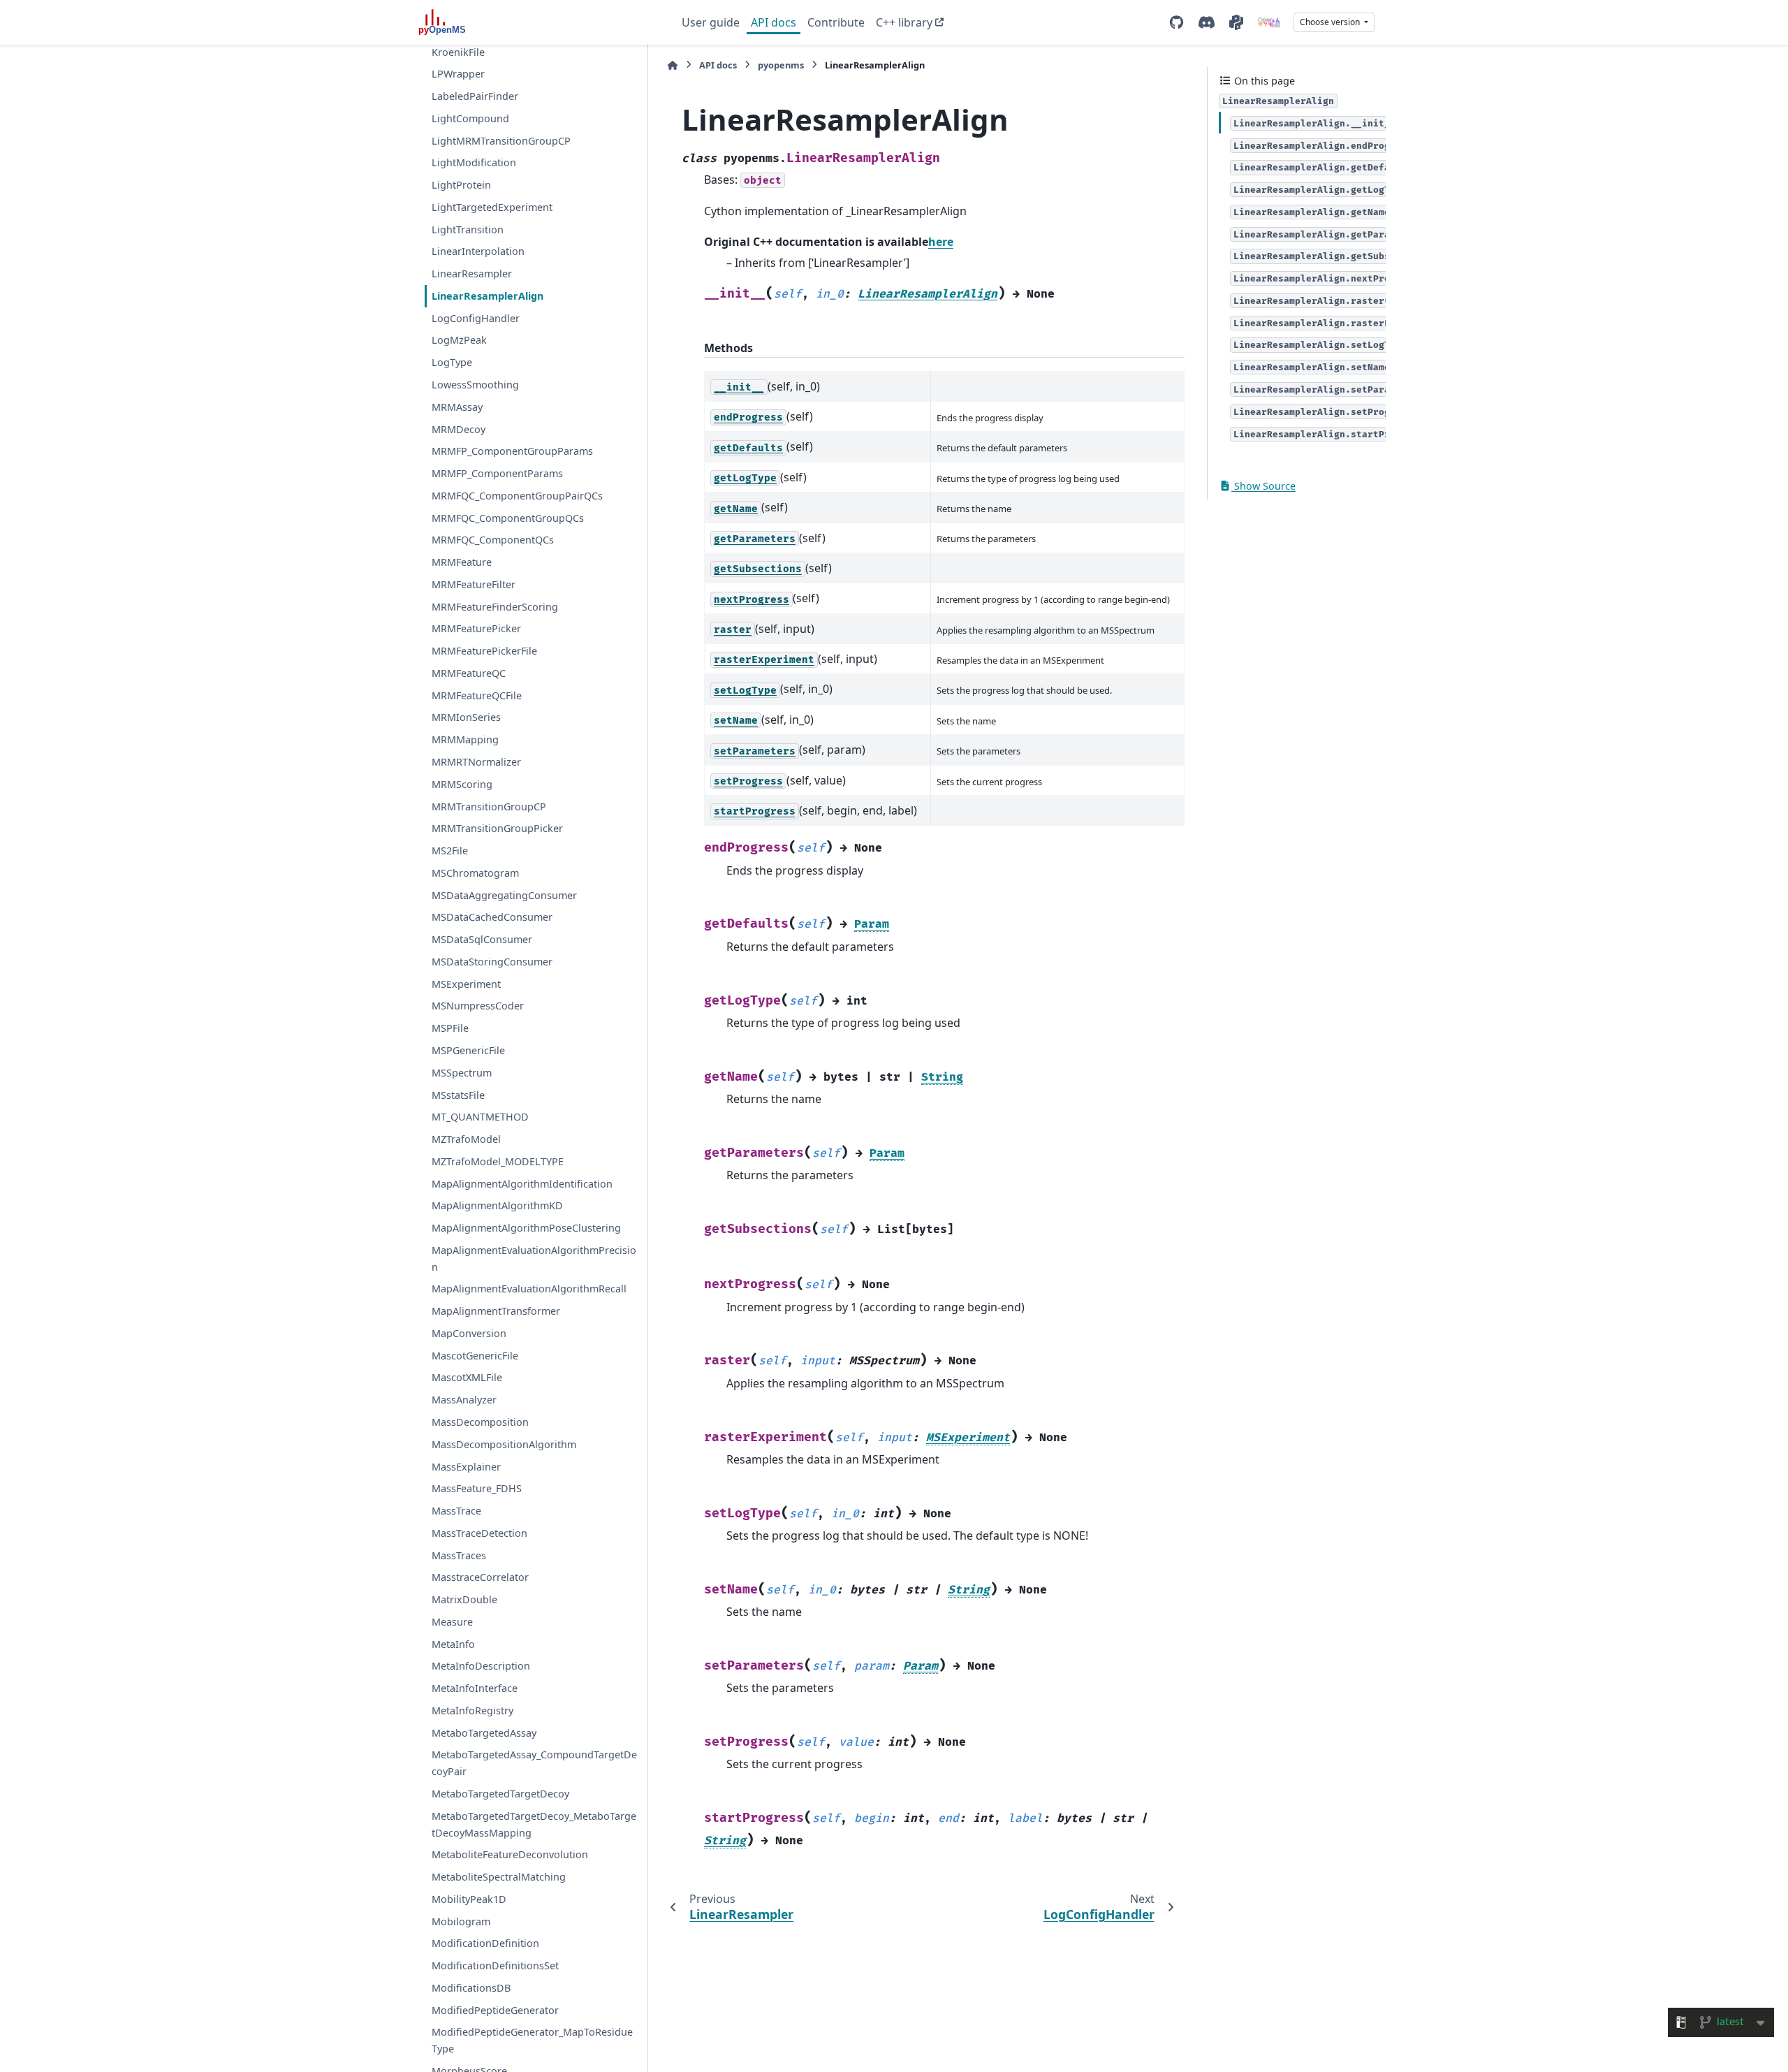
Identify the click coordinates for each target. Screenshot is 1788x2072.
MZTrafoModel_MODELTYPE (498, 1161)
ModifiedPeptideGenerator (495, 2010)
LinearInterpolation (478, 252)
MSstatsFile (458, 1095)
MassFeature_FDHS (477, 1488)
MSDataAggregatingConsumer (504, 895)
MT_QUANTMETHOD (480, 1117)
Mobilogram (461, 1921)
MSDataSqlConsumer (482, 939)
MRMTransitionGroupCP (489, 807)
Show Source (1263, 486)
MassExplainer (466, 1467)
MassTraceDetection (479, 1533)
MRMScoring (462, 784)
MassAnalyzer (464, 1400)
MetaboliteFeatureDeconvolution (510, 1854)
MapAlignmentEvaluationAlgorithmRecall (529, 1289)
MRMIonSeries (466, 718)
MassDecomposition (480, 1422)
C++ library (904, 22)
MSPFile (450, 1028)
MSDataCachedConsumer (492, 918)
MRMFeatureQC (469, 673)
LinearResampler (472, 273)
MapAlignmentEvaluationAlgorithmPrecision (534, 1258)
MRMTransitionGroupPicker (497, 828)
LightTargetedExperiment (492, 207)
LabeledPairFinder (475, 96)
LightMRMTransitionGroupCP (501, 141)
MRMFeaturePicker (476, 629)
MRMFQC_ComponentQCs (493, 540)
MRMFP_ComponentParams (497, 473)
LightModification (474, 162)
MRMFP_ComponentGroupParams (512, 451)
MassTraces (459, 1555)
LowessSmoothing (475, 385)
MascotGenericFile (475, 1356)
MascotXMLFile (467, 1378)
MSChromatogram (475, 873)
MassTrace (456, 1511)
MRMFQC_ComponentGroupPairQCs (517, 496)
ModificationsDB (471, 1988)
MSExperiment (466, 984)
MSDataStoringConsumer (492, 962)
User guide (711, 22)
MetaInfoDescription (481, 1666)
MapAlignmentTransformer (496, 1311)
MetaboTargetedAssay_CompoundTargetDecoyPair (534, 1764)
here (941, 242)
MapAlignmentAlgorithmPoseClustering (526, 1228)
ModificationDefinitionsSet (495, 1965)
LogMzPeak (459, 341)
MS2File (450, 851)
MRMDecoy (459, 429)
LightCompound (470, 118)
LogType (452, 362)
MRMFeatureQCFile (477, 695)
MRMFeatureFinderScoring (495, 607)
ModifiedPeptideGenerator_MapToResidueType (532, 2041)
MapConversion (469, 1333)
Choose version (1331, 22)
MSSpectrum (462, 1073)
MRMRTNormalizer (476, 762)
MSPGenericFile (468, 1050)
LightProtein (461, 185)
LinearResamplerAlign (488, 296)
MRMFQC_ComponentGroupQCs (508, 518)
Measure (452, 1622)
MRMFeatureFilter (474, 584)
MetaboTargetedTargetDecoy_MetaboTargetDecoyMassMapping (534, 1824)
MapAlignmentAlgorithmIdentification (522, 1184)
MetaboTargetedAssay (484, 1733)
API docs (774, 22)
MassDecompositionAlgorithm (504, 1444)
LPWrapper (458, 74)
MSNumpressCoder (478, 1006)
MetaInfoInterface (475, 1688)
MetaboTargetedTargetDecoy (500, 1794)
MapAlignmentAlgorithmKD (497, 1205)
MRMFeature (462, 562)
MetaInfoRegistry (472, 1710)
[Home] (673, 65)
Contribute (836, 22)
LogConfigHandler (476, 318)
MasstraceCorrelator (480, 1577)
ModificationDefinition (485, 1944)
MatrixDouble (464, 1599)
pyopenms (781, 65)
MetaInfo (453, 1644)
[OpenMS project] (1269, 22)
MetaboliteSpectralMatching (499, 1877)
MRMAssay (457, 407)
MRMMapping (465, 739)
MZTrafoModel (466, 1139)
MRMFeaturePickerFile (484, 651)
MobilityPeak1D (469, 1899)
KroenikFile (458, 52)
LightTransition (468, 229)
